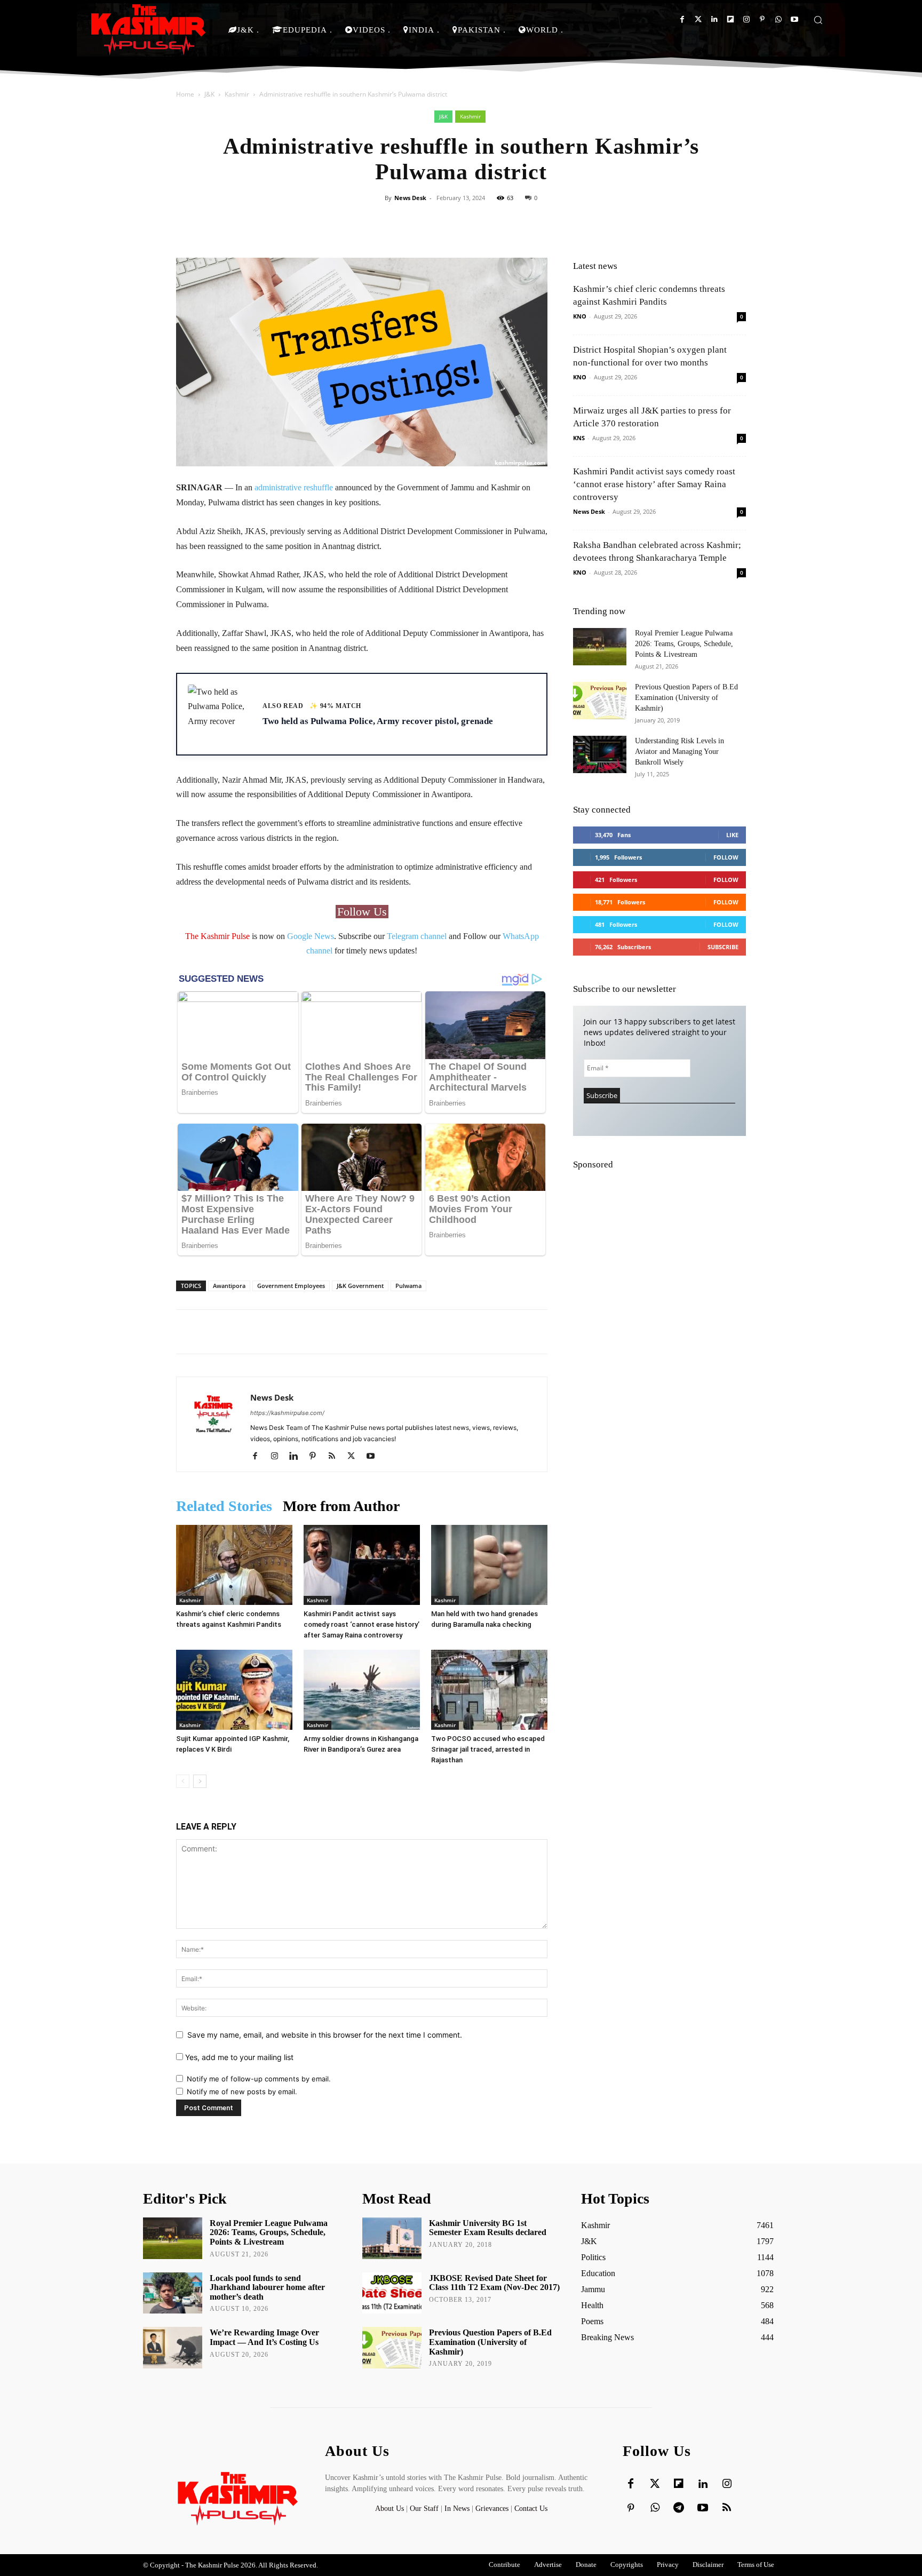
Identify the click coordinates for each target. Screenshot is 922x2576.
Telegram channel (417, 936)
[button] (818, 20)
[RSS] (336, 1457)
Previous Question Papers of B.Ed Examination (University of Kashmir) (686, 698)
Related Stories (224, 1506)
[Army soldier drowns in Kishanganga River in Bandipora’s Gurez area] (362, 1690)
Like (732, 835)
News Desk (410, 198)
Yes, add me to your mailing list (238, 2057)
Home (185, 94)
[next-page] (200, 1781)
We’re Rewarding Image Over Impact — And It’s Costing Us (264, 2337)
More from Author (341, 1506)
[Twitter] (698, 19)
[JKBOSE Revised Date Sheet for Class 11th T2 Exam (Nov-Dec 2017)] (392, 2293)
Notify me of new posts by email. (242, 2092)
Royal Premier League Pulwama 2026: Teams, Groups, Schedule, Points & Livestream (684, 644)
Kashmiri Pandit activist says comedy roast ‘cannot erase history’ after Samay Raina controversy (361, 1624)
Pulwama (408, 1286)
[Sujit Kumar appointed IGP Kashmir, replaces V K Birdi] (234, 1690)
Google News (311, 936)
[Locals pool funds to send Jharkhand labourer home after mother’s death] (173, 2293)
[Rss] (727, 2508)
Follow (726, 857)
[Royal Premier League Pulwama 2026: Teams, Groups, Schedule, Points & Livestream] (600, 647)
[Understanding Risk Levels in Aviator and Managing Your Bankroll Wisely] (600, 754)
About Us (391, 2509)
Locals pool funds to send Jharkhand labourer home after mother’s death (267, 2287)
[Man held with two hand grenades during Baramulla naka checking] (489, 1565)
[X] (355, 1457)
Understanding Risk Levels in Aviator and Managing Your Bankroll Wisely (679, 752)
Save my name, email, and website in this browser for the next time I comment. (325, 2035)
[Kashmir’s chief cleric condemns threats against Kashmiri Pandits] (234, 1565)
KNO (580, 316)
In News (457, 2509)
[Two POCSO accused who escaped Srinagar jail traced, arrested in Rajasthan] (489, 1690)
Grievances (492, 2509)
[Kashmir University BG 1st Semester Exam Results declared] (392, 2238)
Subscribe (723, 947)
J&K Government (360, 1286)
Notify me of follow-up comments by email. (259, 2079)
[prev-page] (183, 1781)
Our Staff (424, 2509)
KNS (579, 438)
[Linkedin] (714, 19)
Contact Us (531, 2509)
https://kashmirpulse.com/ (287, 1413)
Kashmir (237, 94)
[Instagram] (746, 19)
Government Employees (291, 1286)
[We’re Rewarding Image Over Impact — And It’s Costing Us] (173, 2348)
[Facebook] (682, 19)
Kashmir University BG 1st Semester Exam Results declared (488, 2228)
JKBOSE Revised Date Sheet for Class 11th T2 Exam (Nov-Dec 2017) (494, 2283)
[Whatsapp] (778, 19)
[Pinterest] (762, 19)
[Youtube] (794, 19)
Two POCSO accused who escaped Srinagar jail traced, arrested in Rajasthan (488, 1749)
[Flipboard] (730, 19)
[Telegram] (679, 2508)
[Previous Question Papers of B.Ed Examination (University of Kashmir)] (600, 701)
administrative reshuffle (294, 487)
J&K (209, 94)
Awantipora (229, 1286)
